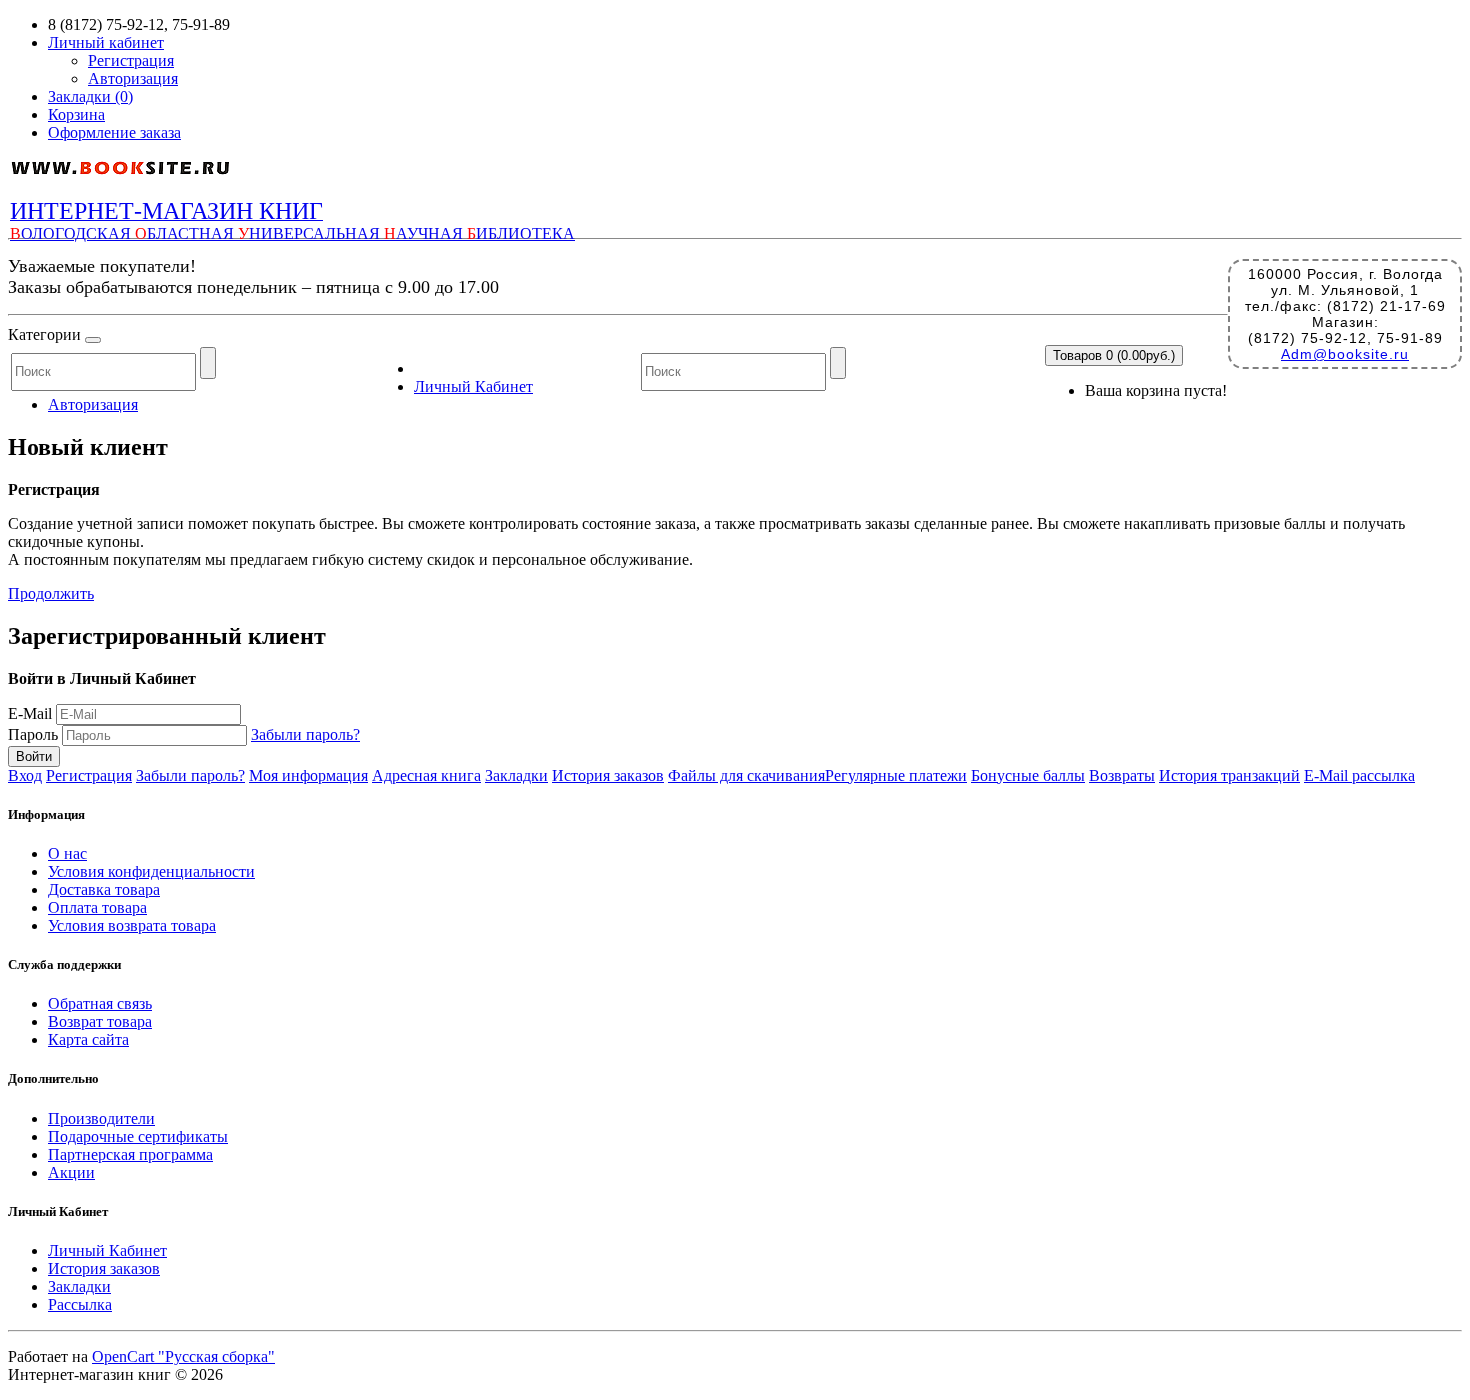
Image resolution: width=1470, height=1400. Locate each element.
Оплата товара (97, 907)
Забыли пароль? (305, 734)
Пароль (33, 734)
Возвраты (1122, 775)
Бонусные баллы (1028, 775)
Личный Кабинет (473, 386)
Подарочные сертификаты (138, 1136)
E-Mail (30, 713)
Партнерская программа (130, 1154)
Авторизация (133, 78)
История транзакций (1229, 775)
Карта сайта (88, 1039)
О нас (67, 853)
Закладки (516, 775)
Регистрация (131, 60)
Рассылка (80, 1304)
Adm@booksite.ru (1345, 354)
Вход (25, 775)
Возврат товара (100, 1021)
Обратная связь (100, 1003)
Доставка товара (104, 889)
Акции (71, 1172)
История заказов (608, 775)
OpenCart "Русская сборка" (183, 1356)
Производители (101, 1118)
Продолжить (51, 593)
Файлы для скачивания (746, 775)
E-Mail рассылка (1359, 775)
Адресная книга (426, 775)
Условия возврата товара (132, 925)
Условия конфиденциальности (151, 871)
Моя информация (308, 775)
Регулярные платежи (896, 775)
